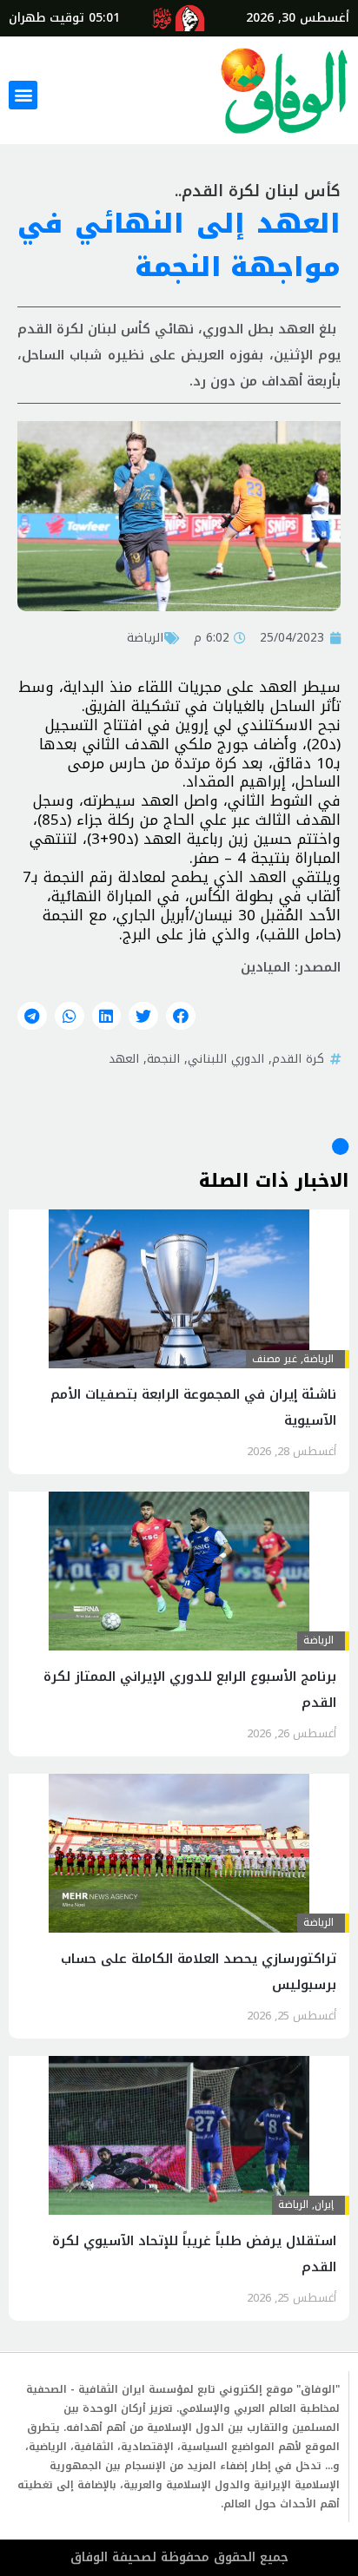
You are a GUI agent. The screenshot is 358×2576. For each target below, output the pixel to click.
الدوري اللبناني (226, 1058)
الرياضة (145, 637)
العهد (124, 1058)
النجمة (163, 1058)
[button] (23, 95)
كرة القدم (298, 1058)
